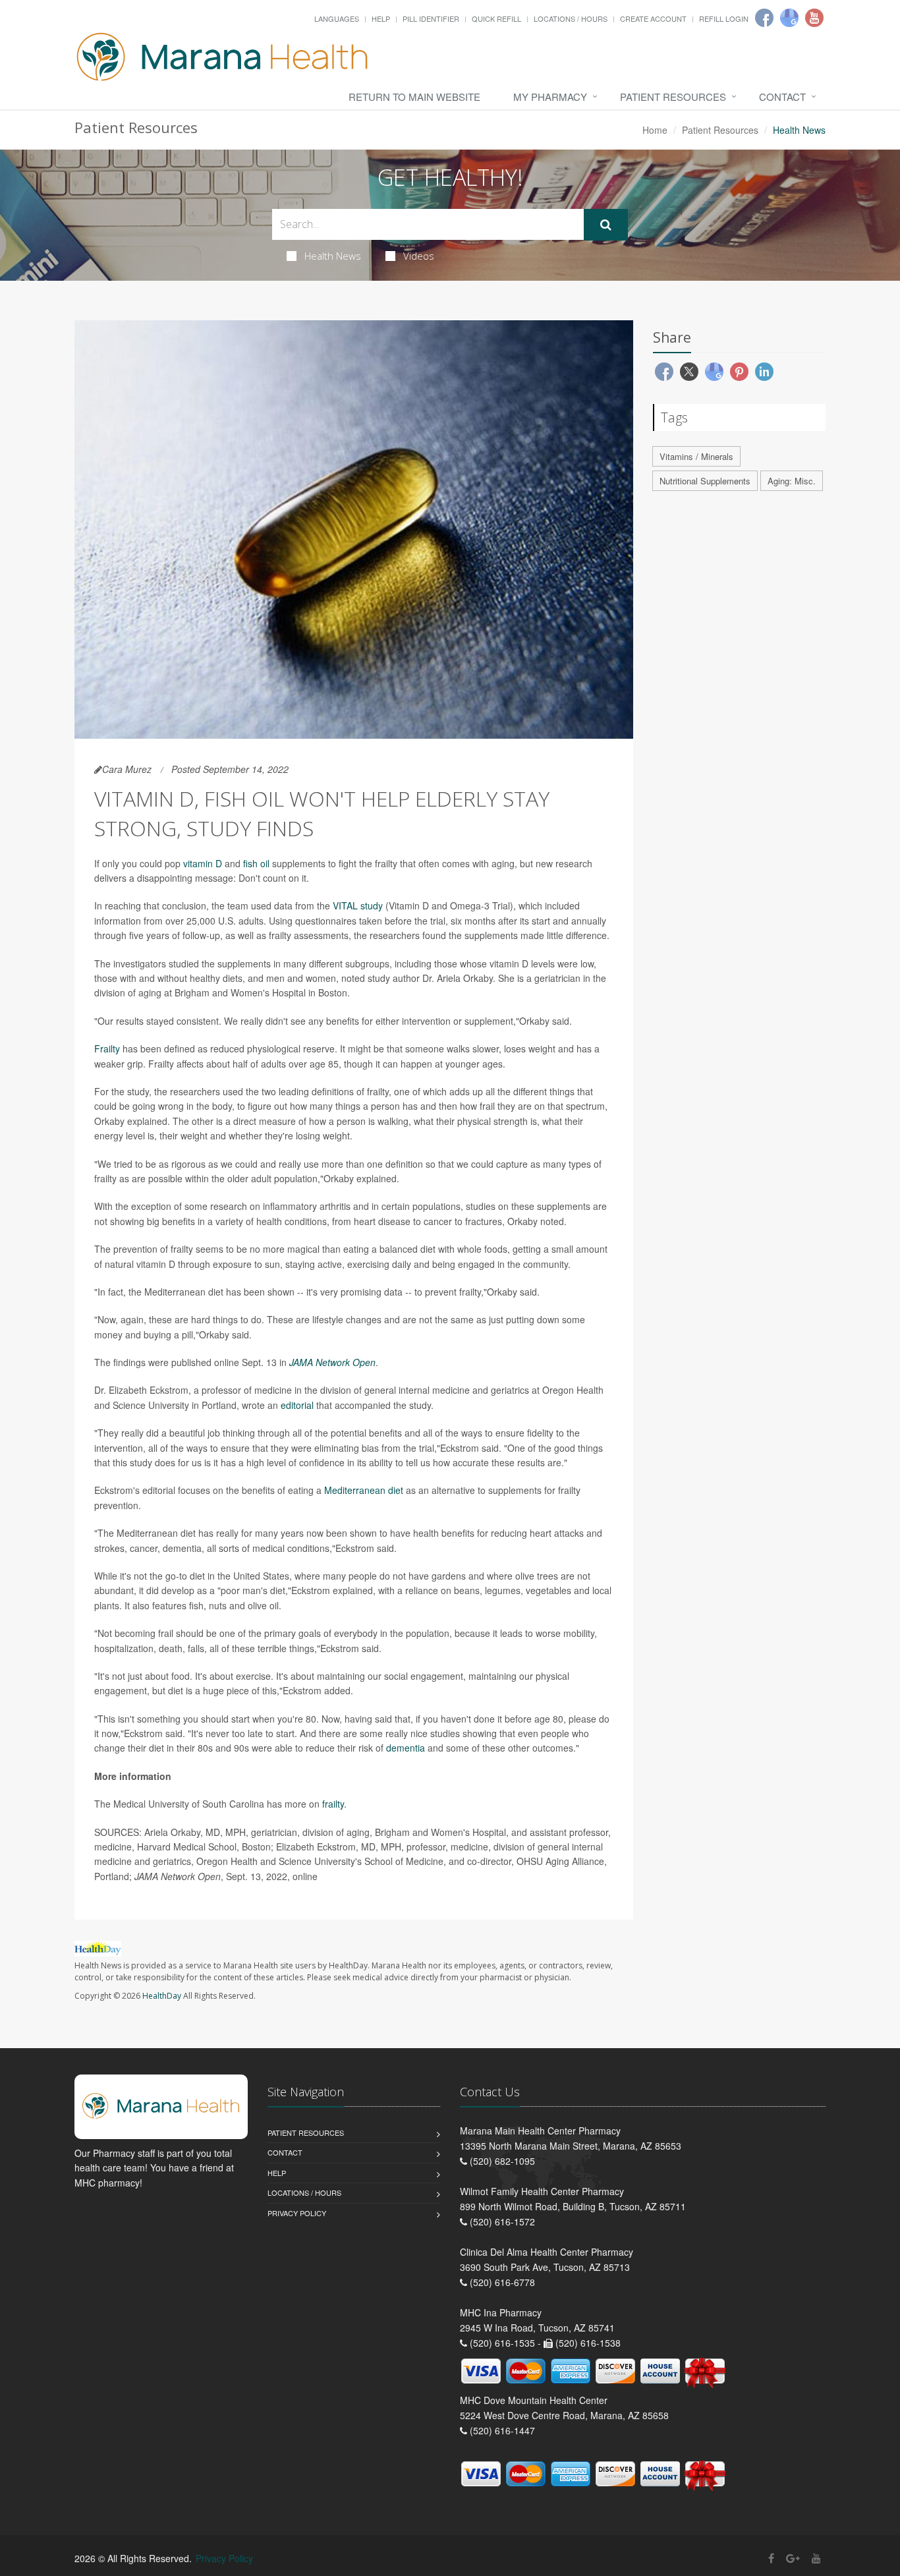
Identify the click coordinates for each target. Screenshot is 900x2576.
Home (655, 130)
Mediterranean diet (364, 1490)
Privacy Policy (297, 2213)
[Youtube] (814, 18)
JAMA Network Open (332, 1362)
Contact (782, 97)
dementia (406, 1748)
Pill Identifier (431, 18)
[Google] (789, 18)
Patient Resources (673, 97)
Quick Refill (496, 18)
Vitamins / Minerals (696, 456)
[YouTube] (816, 2558)
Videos (419, 256)
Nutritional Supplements (705, 481)
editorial (297, 1405)
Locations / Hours (571, 18)
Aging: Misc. (792, 481)
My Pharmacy (550, 97)
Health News (333, 256)
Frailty (107, 1048)
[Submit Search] (606, 225)
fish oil (256, 863)
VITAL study (358, 905)
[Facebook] (764, 18)
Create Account (653, 18)
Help (381, 18)
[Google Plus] (793, 2558)
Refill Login (724, 18)
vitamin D (203, 863)
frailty (333, 1804)
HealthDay (162, 1996)
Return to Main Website (414, 97)
